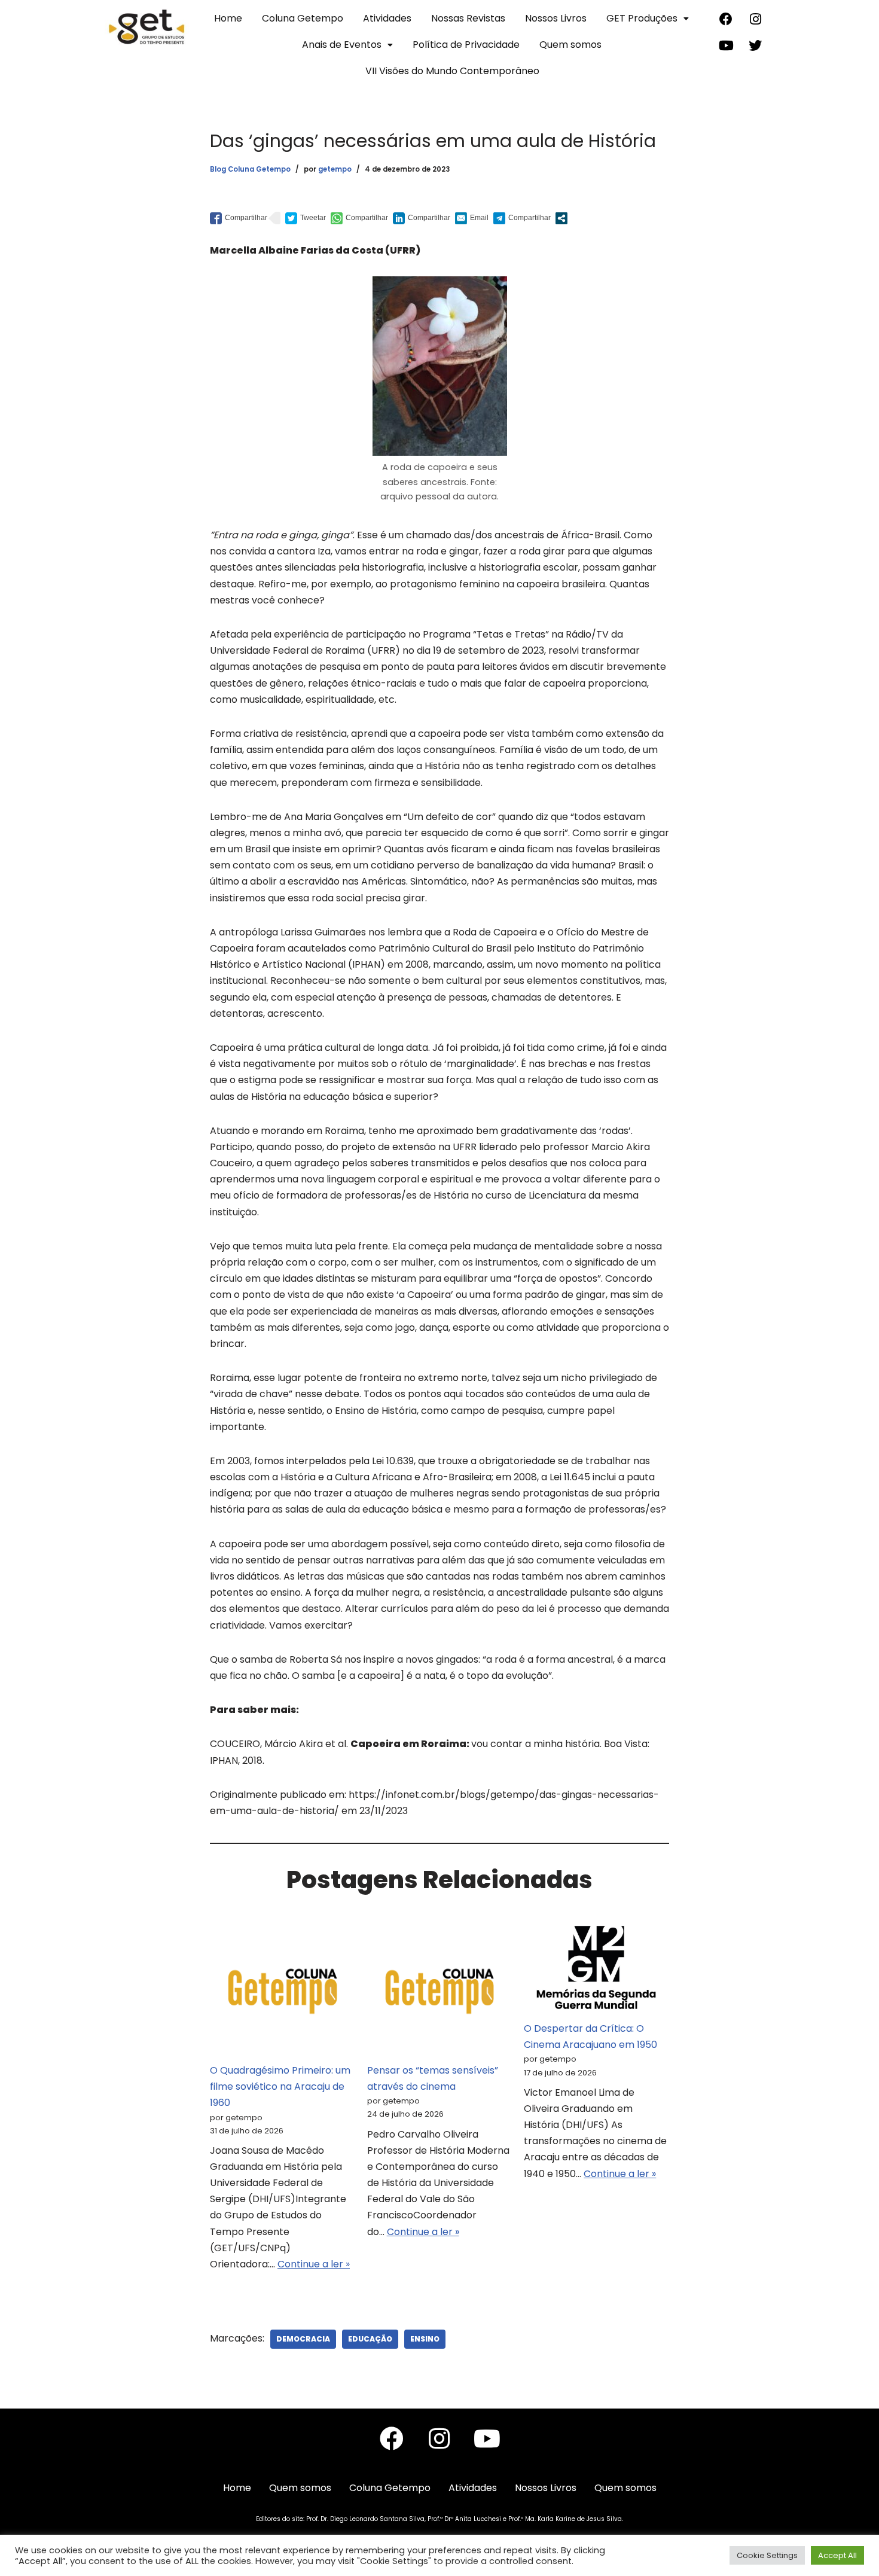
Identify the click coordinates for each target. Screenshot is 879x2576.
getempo (335, 169)
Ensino (425, 2339)
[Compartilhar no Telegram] (522, 218)
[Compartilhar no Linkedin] (422, 218)
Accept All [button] (837, 2555)
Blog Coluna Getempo (250, 169)
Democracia (303, 2339)
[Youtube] (726, 45)
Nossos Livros (556, 18)
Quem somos (570, 45)
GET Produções (642, 18)
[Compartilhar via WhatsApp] (359, 218)
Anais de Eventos (342, 45)
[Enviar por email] (472, 218)
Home (228, 18)
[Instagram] (755, 19)
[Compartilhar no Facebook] (239, 218)
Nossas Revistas (468, 18)
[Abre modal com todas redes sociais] (561, 218)
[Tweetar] (306, 218)
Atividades (387, 18)
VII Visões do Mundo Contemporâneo (452, 71)
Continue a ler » (314, 2264)
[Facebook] (726, 19)
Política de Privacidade (466, 45)
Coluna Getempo (303, 18)
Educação (370, 2339)
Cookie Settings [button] (767, 2555)
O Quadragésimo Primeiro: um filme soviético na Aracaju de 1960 (280, 2086)
